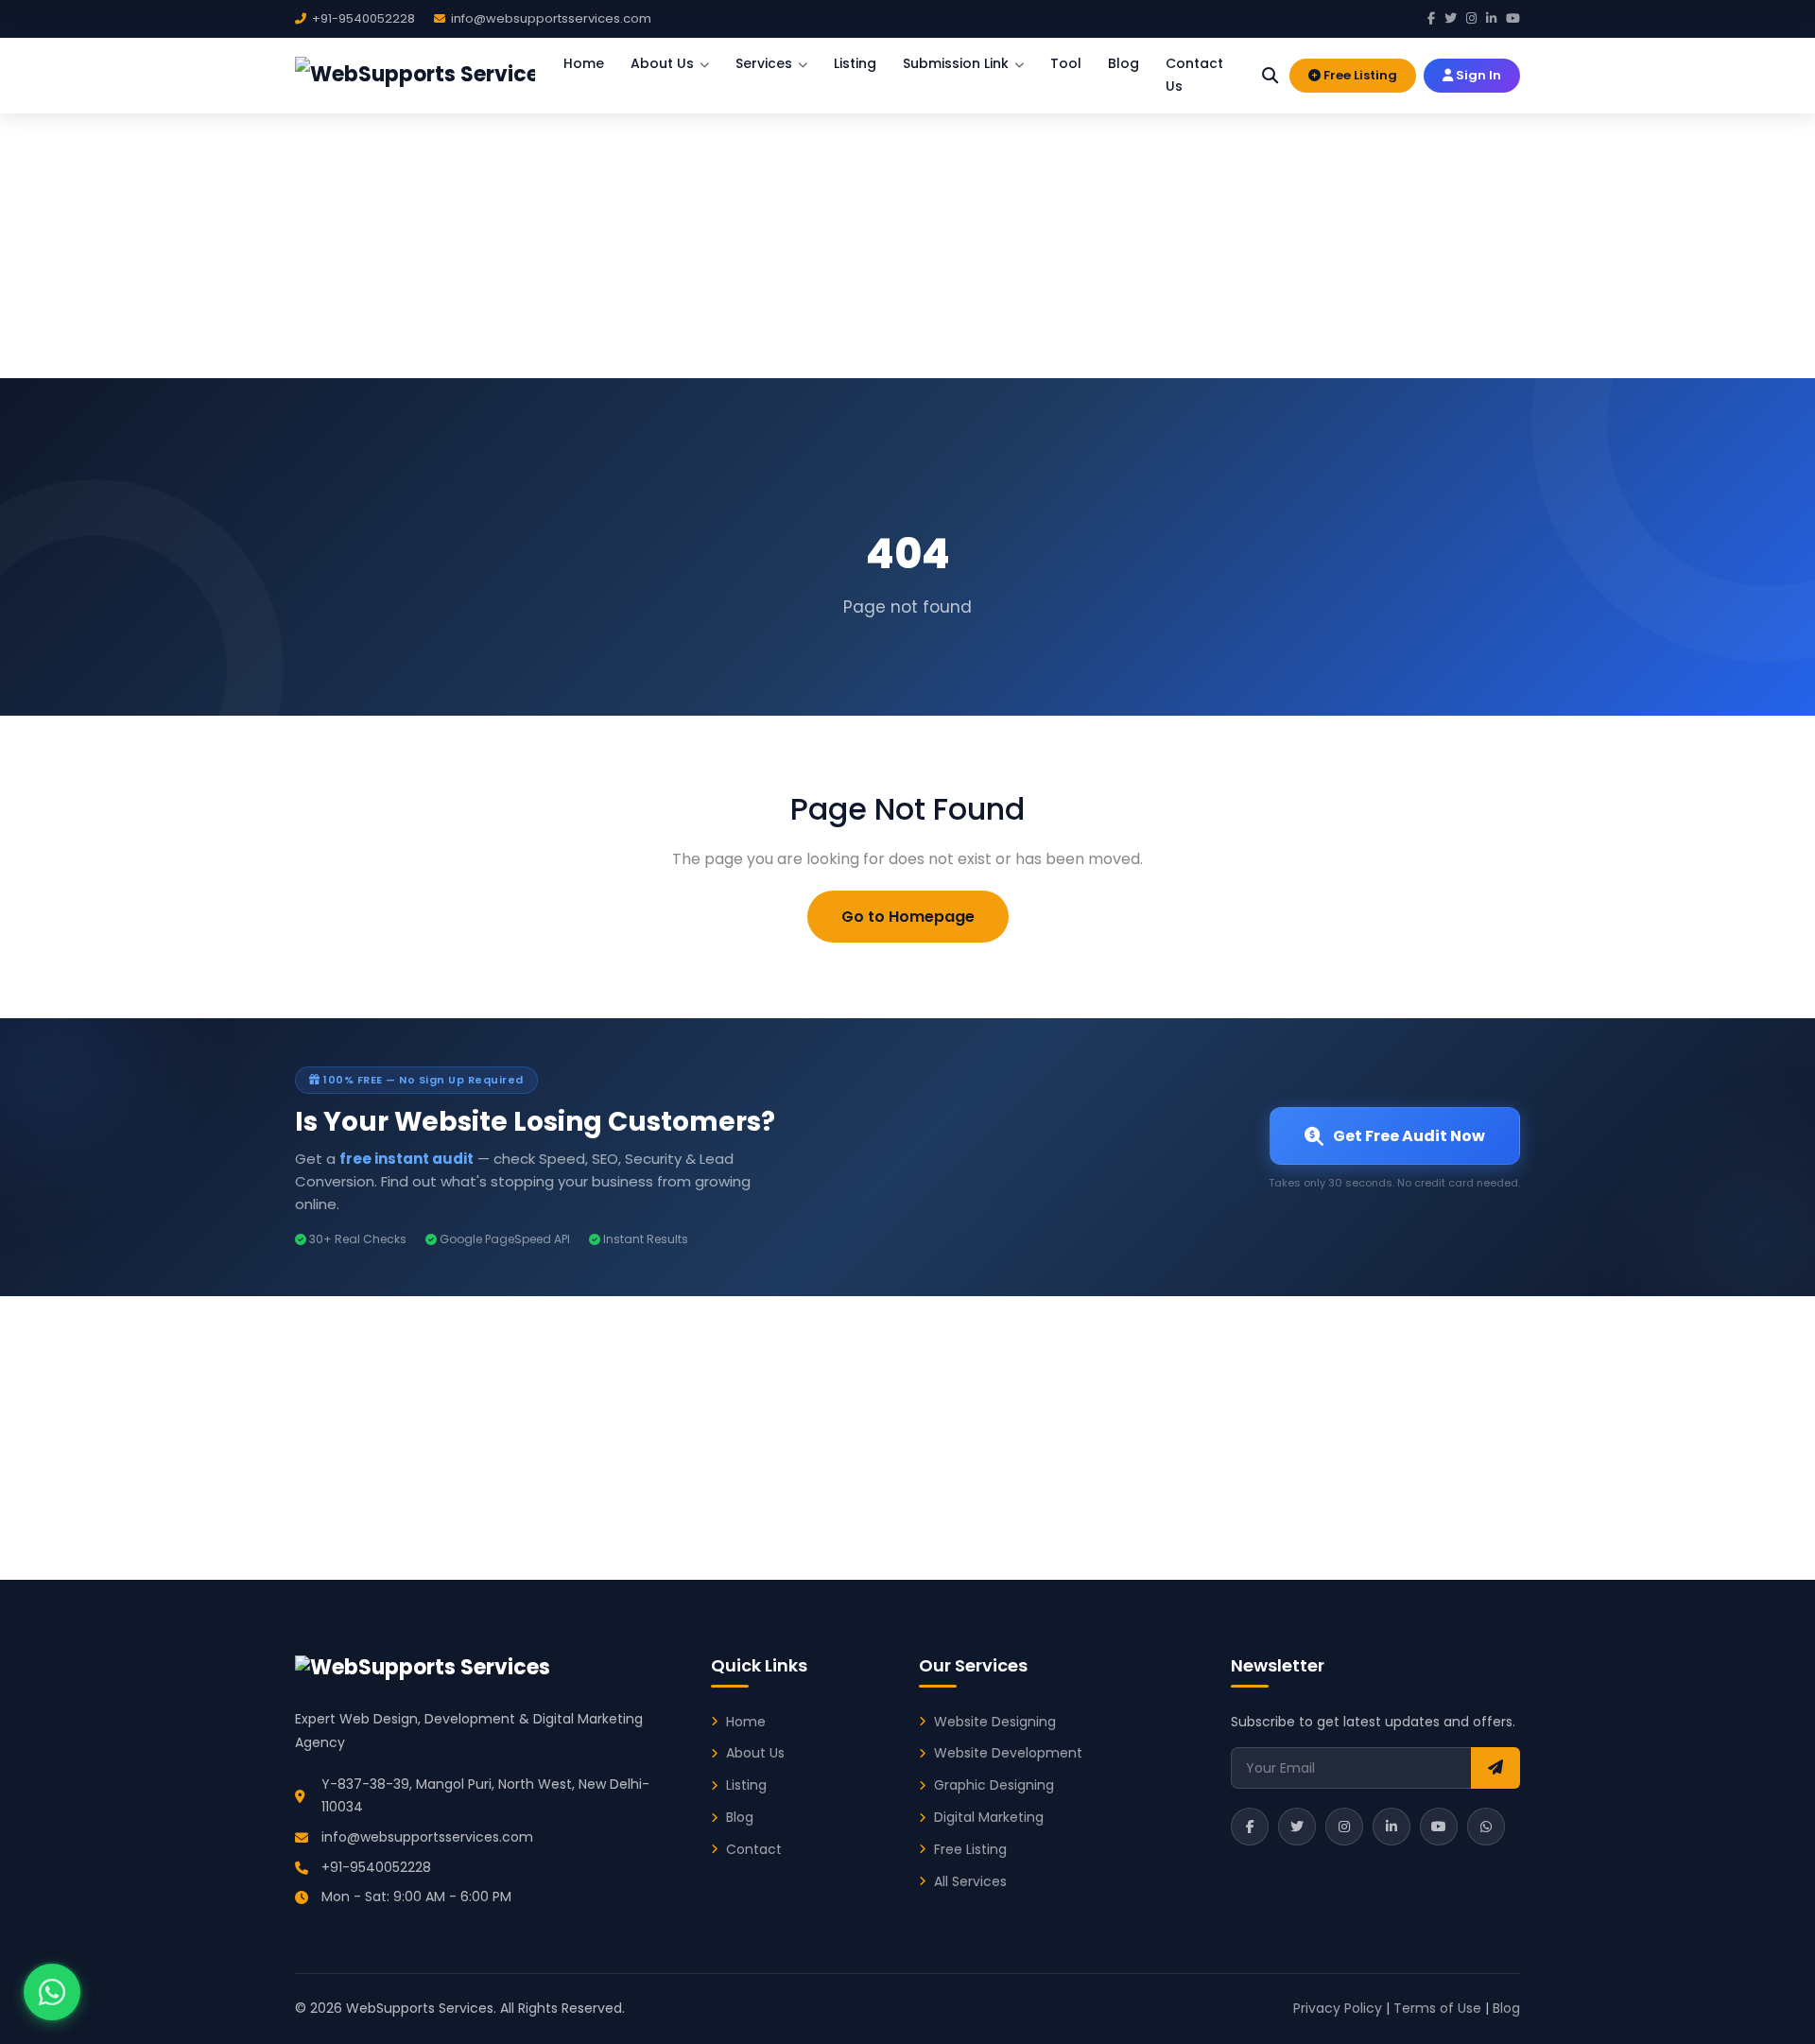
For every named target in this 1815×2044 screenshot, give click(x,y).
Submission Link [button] (956, 63)
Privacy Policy (1338, 2008)
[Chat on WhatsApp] (52, 1992)
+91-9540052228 (376, 1867)
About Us (755, 1753)
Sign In (1477, 75)
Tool (1066, 63)
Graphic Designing (994, 1785)
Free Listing (1359, 75)
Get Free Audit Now (1409, 1136)
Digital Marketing (989, 1817)
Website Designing (995, 1722)
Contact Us (1194, 75)
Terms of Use (1437, 2008)
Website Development (1008, 1753)
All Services (970, 1881)
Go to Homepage (908, 917)
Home (584, 63)
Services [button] (764, 63)
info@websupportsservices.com (427, 1837)
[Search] (1270, 75)
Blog (1124, 63)
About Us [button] (662, 63)
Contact (754, 1849)
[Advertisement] (907, 236)
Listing (855, 63)
